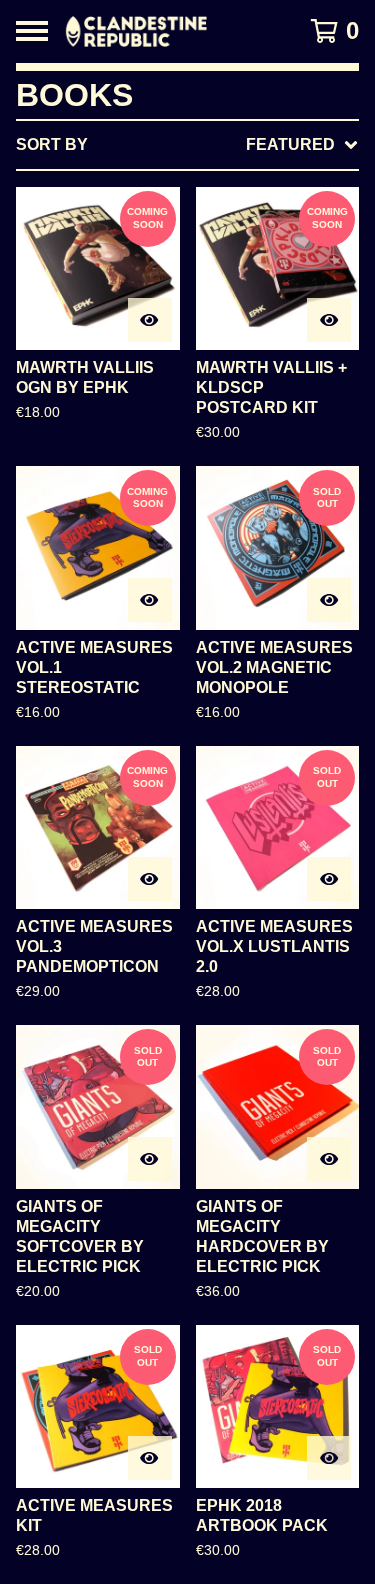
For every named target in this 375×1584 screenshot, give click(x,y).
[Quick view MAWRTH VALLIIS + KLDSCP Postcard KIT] (329, 320)
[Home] (167, 31)
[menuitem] (187, 145)
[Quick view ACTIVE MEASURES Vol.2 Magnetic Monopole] (329, 600)
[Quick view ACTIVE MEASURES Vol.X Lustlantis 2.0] (329, 879)
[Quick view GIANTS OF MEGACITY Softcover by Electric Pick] (150, 1159)
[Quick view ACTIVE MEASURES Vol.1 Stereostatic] (150, 600)
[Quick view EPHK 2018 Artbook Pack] (329, 1458)
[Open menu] (32, 31)
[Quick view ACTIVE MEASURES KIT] (150, 1458)
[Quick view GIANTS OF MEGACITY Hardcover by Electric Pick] (329, 1159)
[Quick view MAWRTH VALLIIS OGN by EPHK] (150, 320)
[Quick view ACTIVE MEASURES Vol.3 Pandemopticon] (150, 879)
